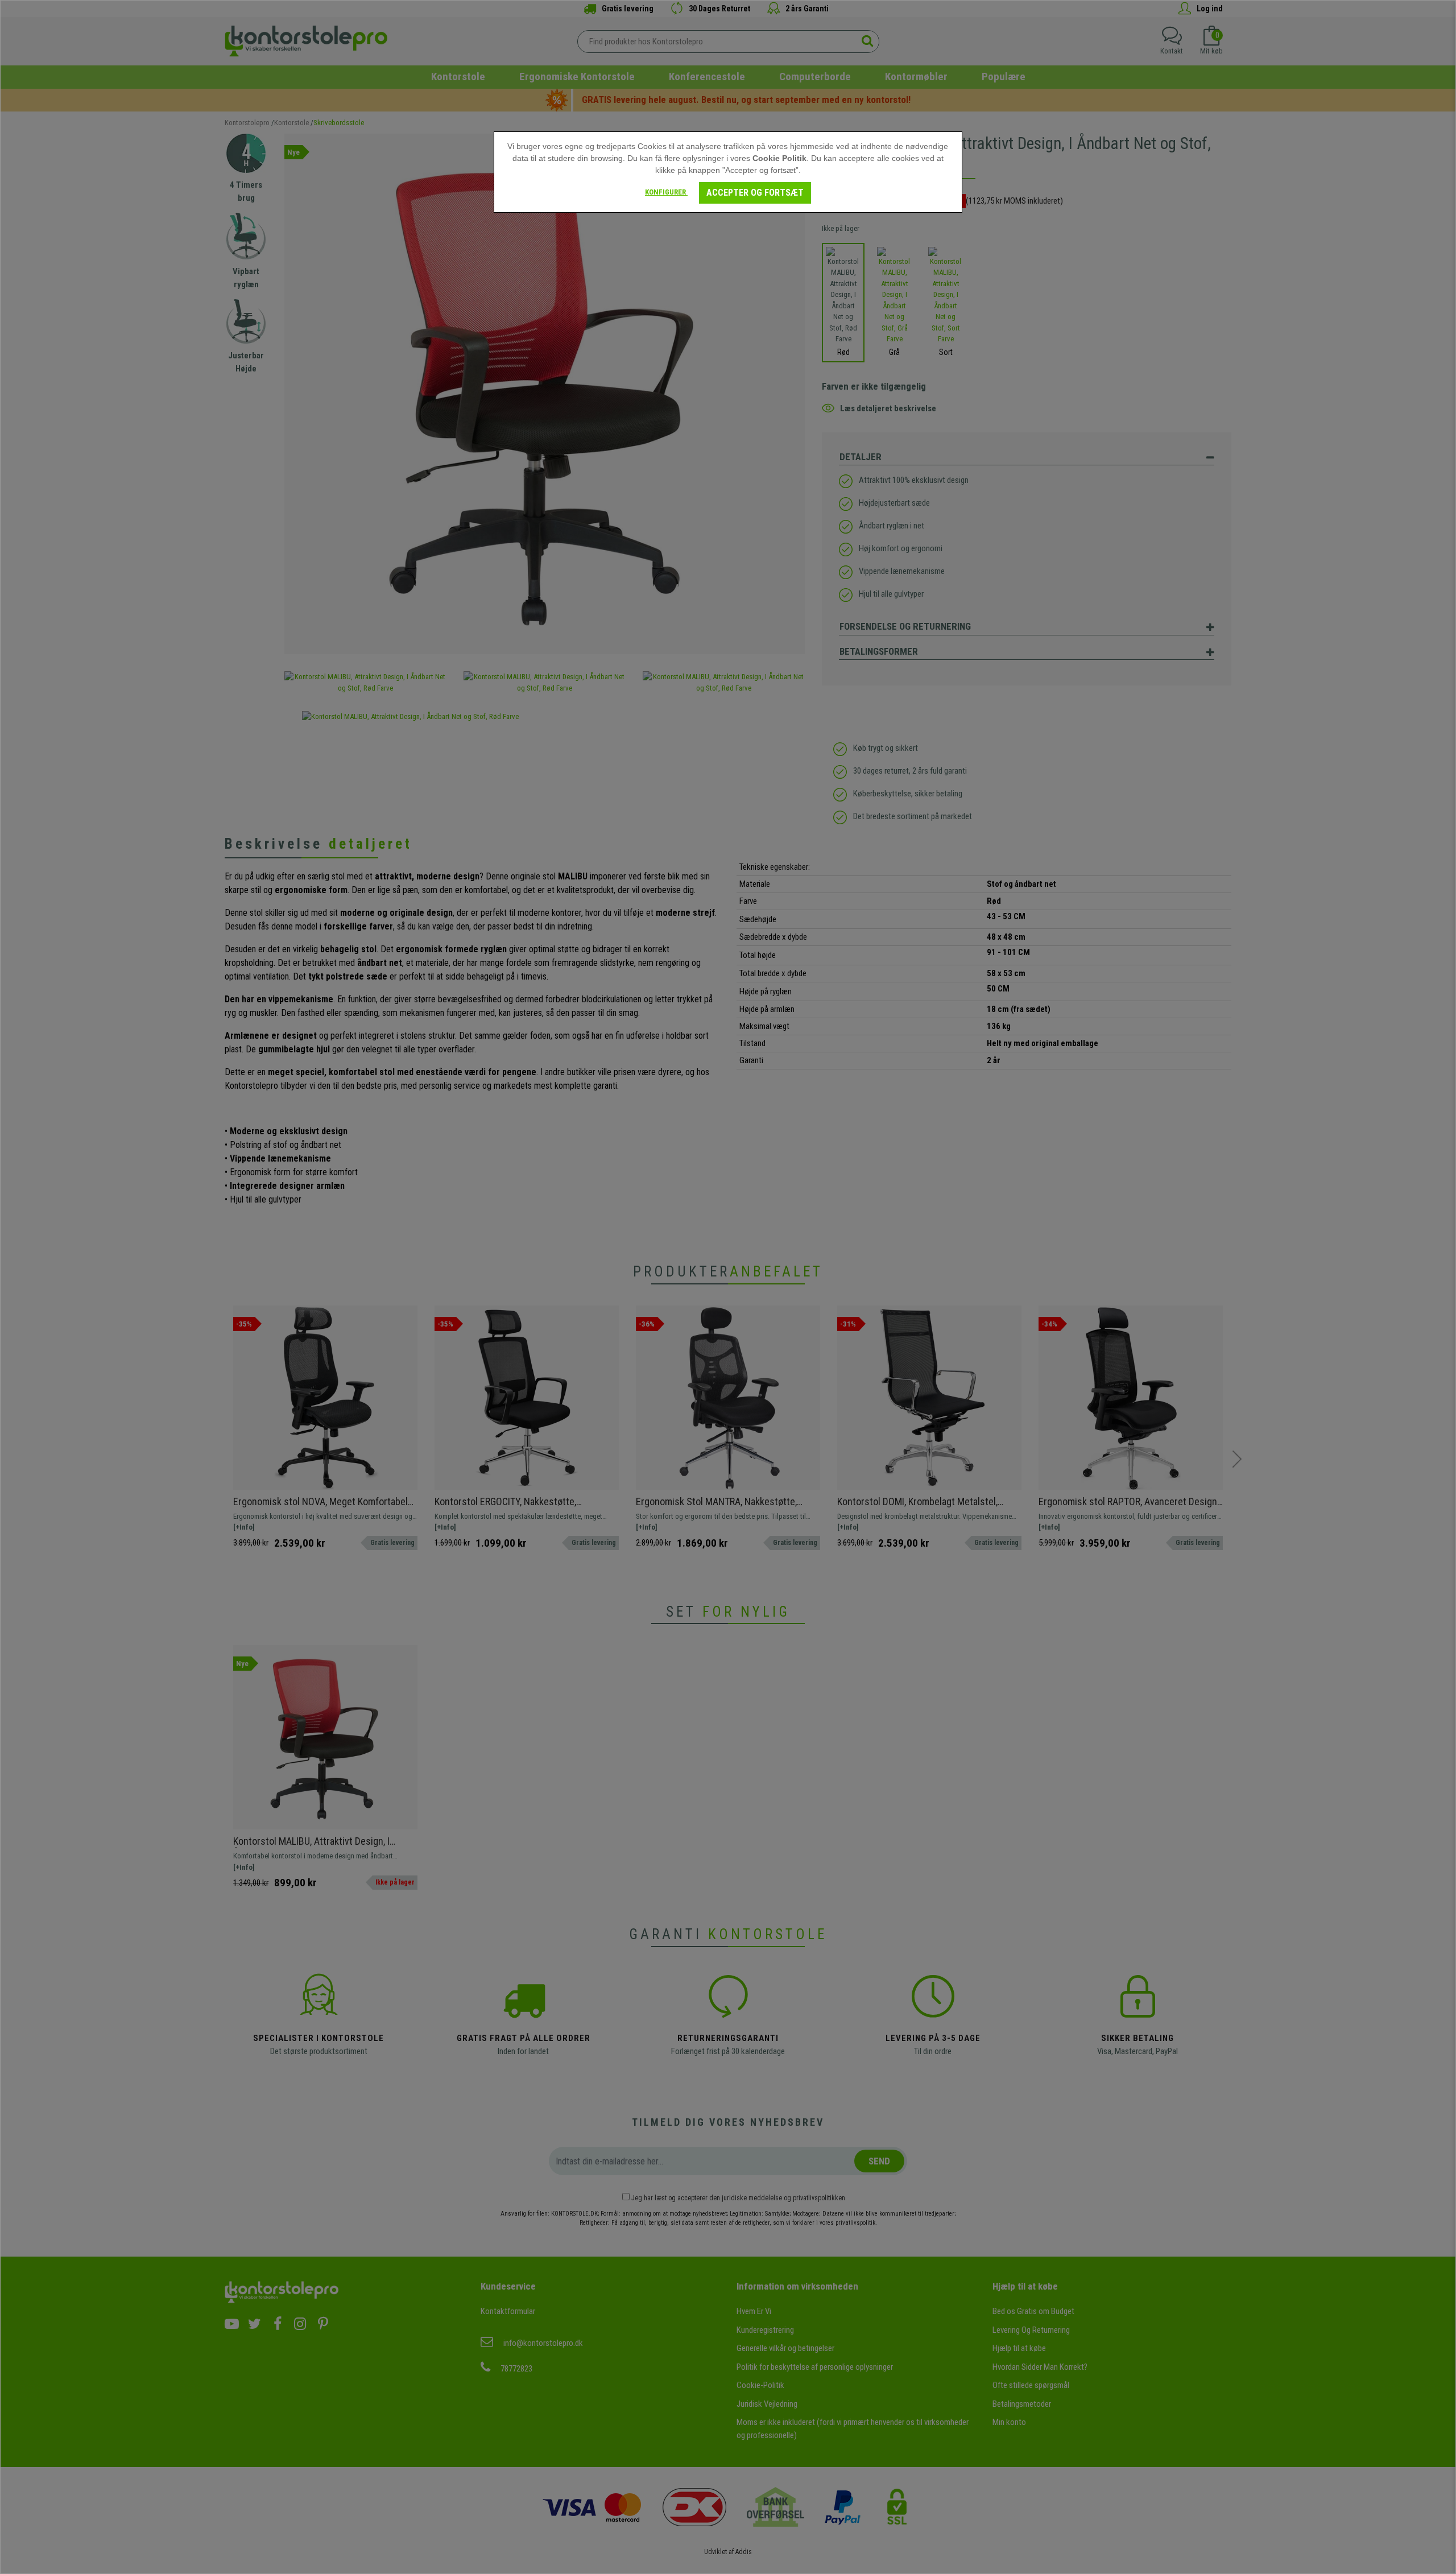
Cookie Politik (779, 158)
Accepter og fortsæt (755, 193)
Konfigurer (666, 192)
